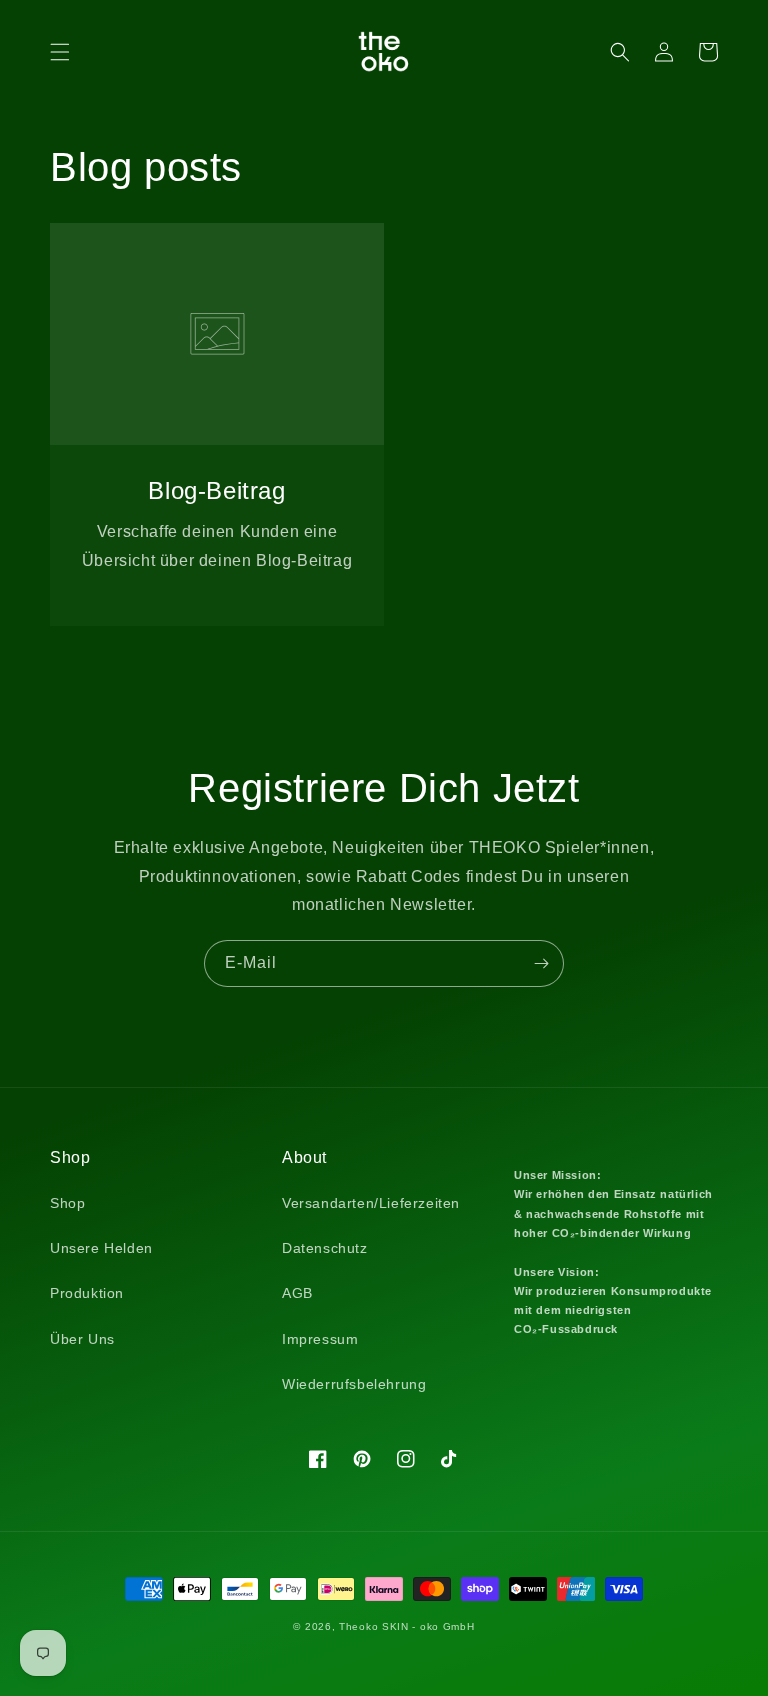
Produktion (87, 1293)
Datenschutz (325, 1248)
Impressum (320, 1339)
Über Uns (82, 1339)
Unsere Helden (101, 1248)
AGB (297, 1293)
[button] (60, 52)
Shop (67, 1203)
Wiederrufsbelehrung (354, 1384)
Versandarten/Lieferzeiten (371, 1203)
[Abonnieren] (541, 963)
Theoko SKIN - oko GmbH (406, 1626)
